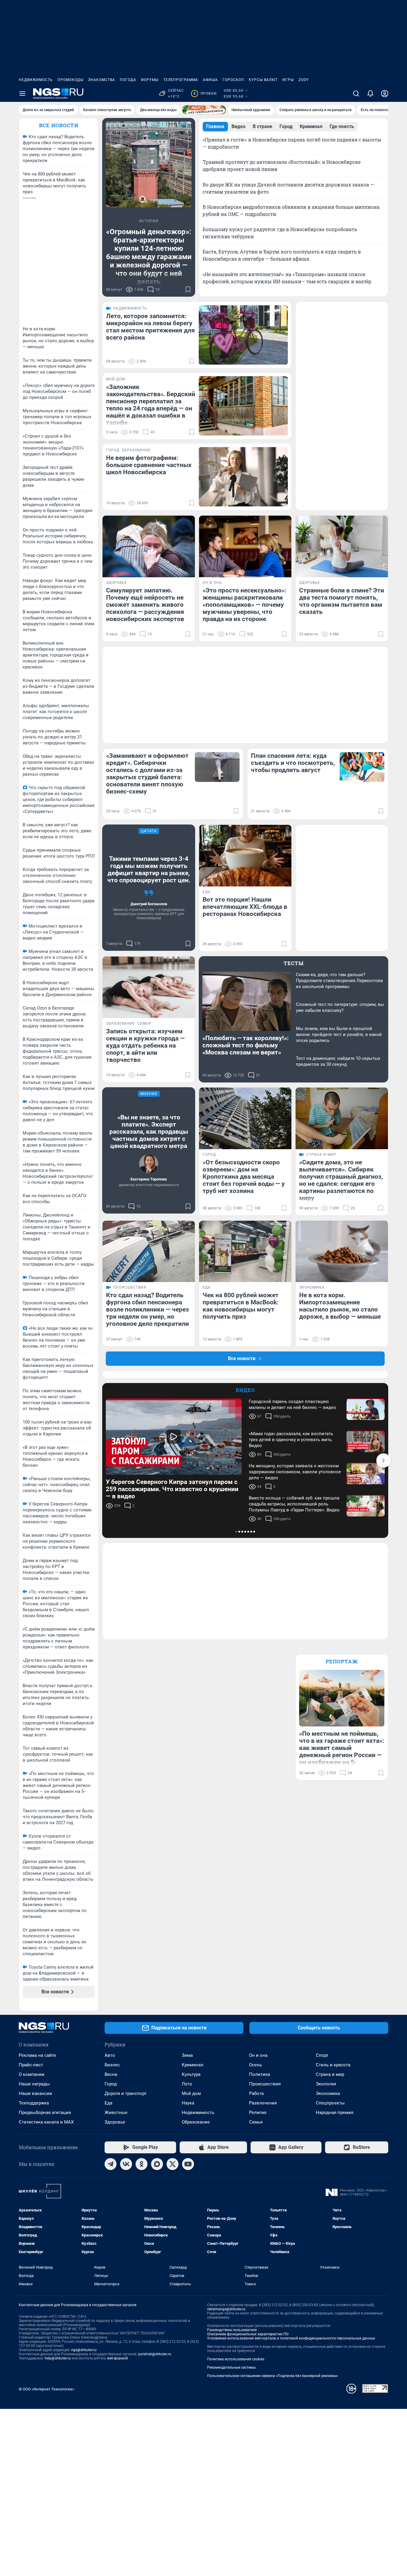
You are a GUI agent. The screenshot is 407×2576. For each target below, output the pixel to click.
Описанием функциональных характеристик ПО (248, 2334)
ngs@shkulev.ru (84, 2350)
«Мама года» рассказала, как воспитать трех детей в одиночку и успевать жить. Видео (291, 1440)
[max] (157, 2164)
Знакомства (102, 80)
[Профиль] (385, 94)
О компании (32, 2074)
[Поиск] (356, 94)
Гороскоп (233, 80)
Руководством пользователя (232, 2330)
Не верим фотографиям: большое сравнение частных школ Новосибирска (149, 465)
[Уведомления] (370, 94)
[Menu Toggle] (22, 94)
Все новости (59, 125)
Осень (255, 2065)
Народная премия (335, 2113)
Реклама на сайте (37, 2055)
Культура (191, 2074)
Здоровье (115, 2122)
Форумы (150, 80)
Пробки (205, 94)
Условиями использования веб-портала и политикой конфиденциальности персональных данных (291, 2338)
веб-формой (118, 2358)
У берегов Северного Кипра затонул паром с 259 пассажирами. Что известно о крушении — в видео (172, 1489)
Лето (187, 2084)
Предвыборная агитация (45, 2113)
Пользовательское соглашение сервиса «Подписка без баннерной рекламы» (273, 2376)
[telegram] (111, 2164)
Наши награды (34, 2084)
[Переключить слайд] (383, 1460)
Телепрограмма (181, 80)
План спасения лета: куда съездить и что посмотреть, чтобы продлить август (293, 763)
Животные (116, 2113)
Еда (108, 2103)
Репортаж (342, 1661)
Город (111, 2084)
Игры (288, 80)
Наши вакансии (35, 2093)
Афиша (210, 80)
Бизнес (112, 2065)
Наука (188, 2103)
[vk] (126, 2164)
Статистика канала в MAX (46, 2122)
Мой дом (191, 2093)
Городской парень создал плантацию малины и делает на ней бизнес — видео (292, 1404)
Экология (326, 2084)
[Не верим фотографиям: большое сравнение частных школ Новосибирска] (243, 477)
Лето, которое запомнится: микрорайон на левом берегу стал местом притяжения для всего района (150, 327)
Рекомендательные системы (231, 2367)
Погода (128, 80)
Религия (258, 2113)
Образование (196, 2122)
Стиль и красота (333, 2065)
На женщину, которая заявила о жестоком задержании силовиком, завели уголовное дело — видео (295, 1472)
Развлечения (263, 2103)
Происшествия (265, 2084)
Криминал (193, 2065)
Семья (256, 2122)
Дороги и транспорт (126, 2093)
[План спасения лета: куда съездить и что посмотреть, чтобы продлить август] (362, 767)
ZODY (304, 80)
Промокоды (70, 80)
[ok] (142, 2164)
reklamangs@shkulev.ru (226, 2309)
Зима (187, 2055)
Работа (256, 2093)
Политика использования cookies (236, 2359)
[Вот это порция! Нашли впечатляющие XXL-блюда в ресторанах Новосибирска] (245, 856)
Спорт (322, 2055)
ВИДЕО (245, 1390)
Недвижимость (36, 80)
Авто (110, 2055)
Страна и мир (330, 2074)
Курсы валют (263, 80)
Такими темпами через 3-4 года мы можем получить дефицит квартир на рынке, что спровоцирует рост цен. (149, 869)
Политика (260, 2074)
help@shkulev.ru (58, 2358)
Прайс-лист (31, 2065)
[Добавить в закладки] (188, 290)
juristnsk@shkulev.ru (155, 2354)
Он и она (258, 2055)
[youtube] (188, 2164)
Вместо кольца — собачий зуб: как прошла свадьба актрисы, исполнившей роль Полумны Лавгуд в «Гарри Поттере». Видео (294, 1504)
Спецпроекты (330, 2103)
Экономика (328, 2093)
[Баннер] (204, 110)
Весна (111, 2074)
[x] (173, 2164)
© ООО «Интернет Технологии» (46, 2389)
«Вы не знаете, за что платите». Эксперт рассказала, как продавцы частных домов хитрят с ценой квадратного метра (149, 1132)
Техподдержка (34, 2103)
